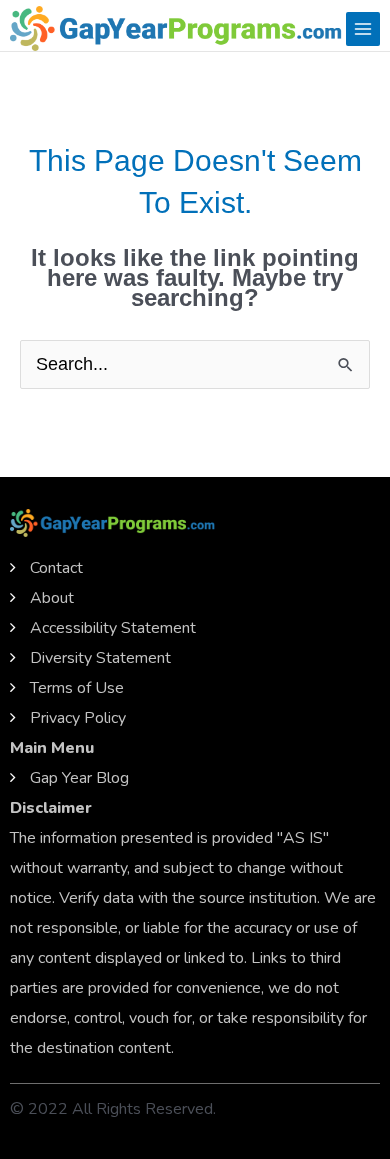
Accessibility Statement (113, 628)
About (52, 598)
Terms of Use (77, 688)
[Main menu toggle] (363, 29)
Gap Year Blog (79, 778)
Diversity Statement (100, 658)
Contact (56, 568)
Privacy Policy (78, 718)
